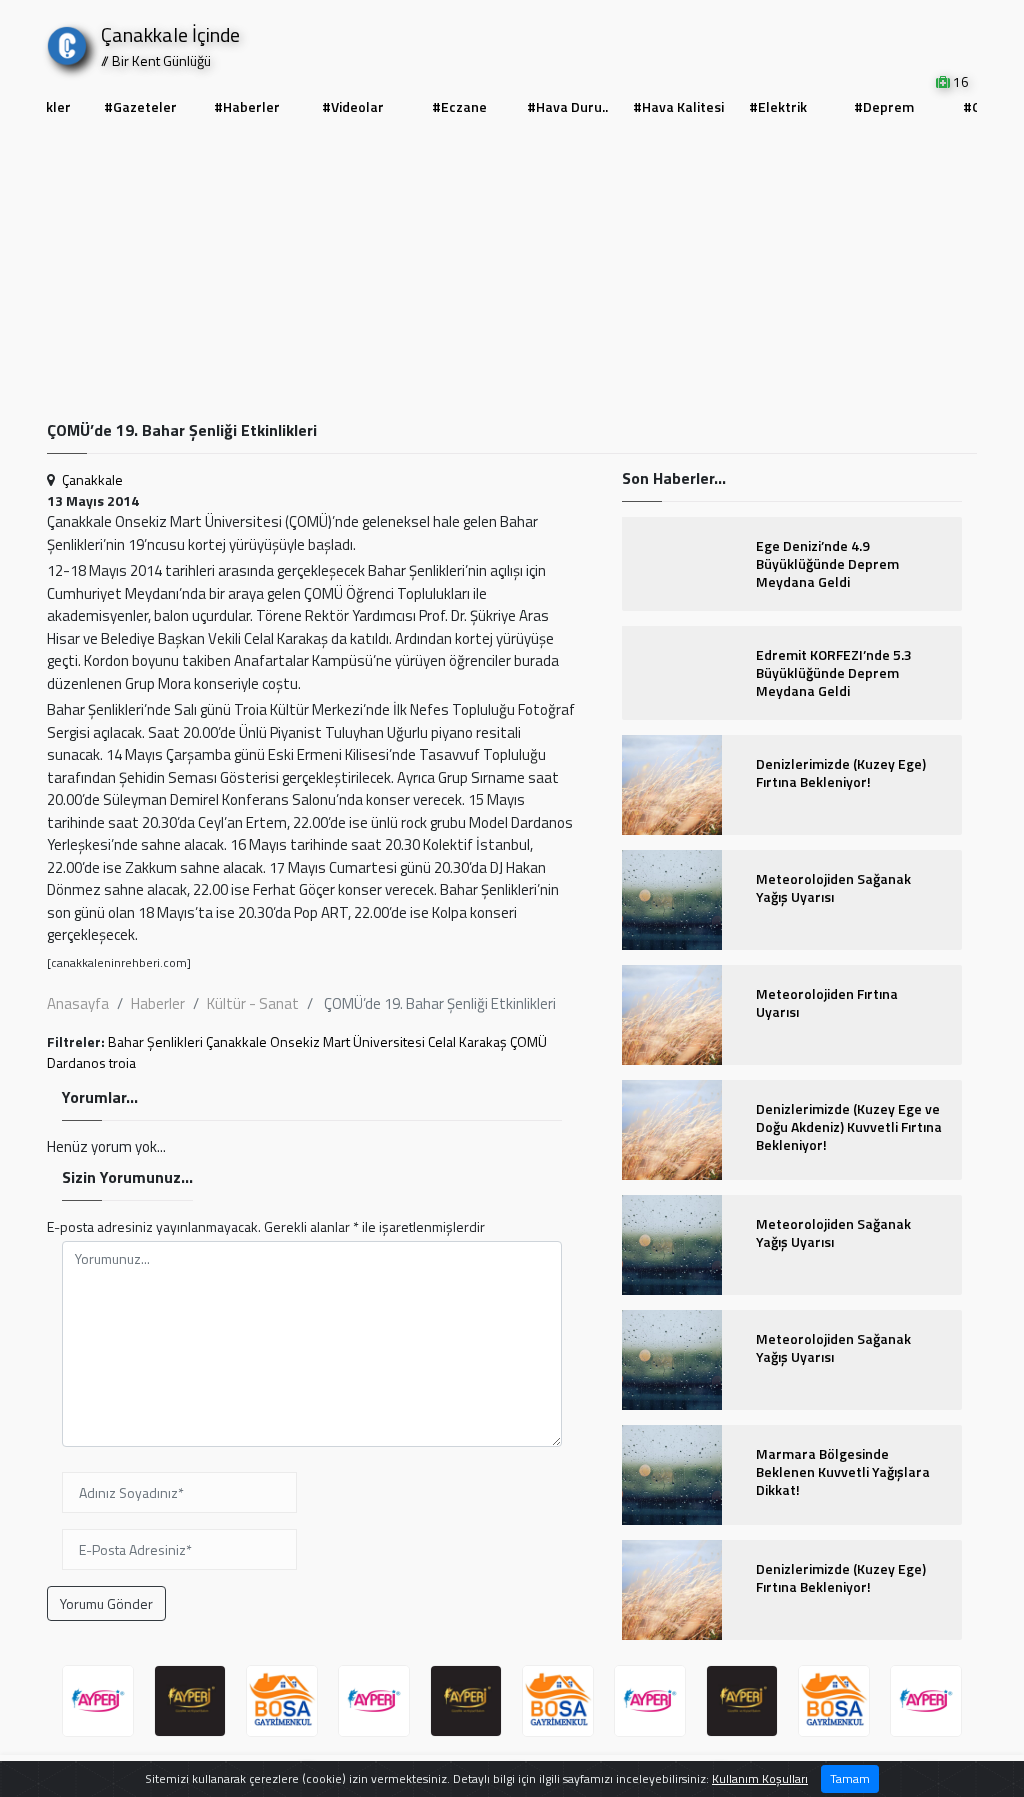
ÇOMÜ (528, 1041)
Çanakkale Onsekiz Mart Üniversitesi (315, 1041)
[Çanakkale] (67, 41)
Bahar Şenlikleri (155, 1041)
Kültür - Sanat (253, 1003)
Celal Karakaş (467, 1041)
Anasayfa (78, 1003)
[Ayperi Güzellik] (98, 1701)
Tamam (850, 1778)
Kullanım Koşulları (760, 1778)
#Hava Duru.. (567, 106)
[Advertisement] (512, 271)
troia (122, 1062)
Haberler (158, 1003)
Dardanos (76, 1062)
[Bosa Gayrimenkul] (282, 1701)
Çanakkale (92, 479)
